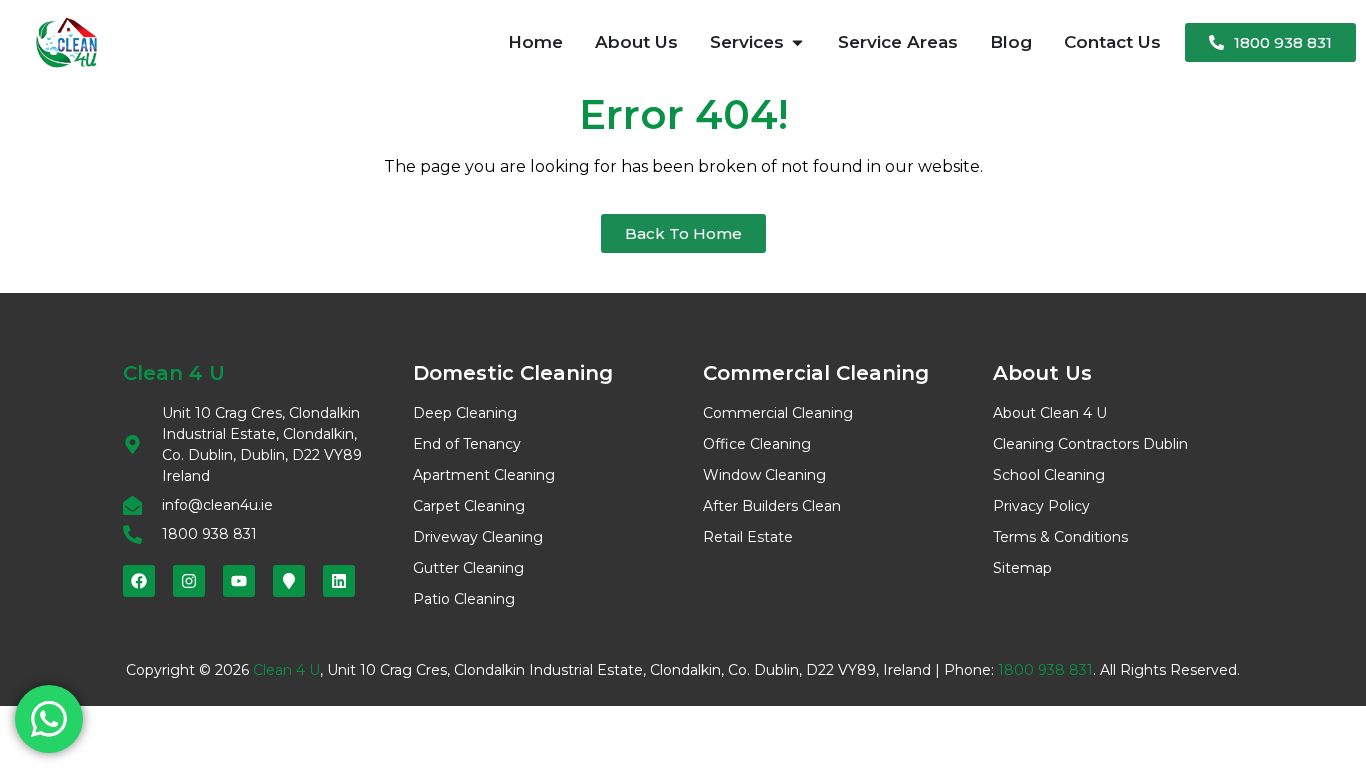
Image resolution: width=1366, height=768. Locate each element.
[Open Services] (797, 43)
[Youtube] (239, 581)
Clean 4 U (286, 670)
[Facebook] (139, 581)
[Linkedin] (339, 581)
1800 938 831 (1045, 670)
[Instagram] (189, 581)
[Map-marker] (289, 581)
